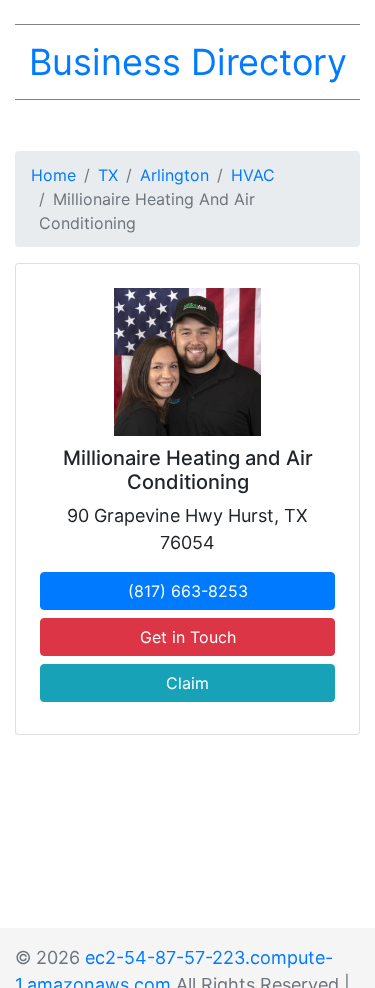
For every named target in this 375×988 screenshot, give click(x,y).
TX (108, 175)
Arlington (174, 175)
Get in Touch (188, 637)
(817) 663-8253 (188, 591)
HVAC (253, 175)
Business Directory (188, 62)
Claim (187, 683)
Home (53, 175)
